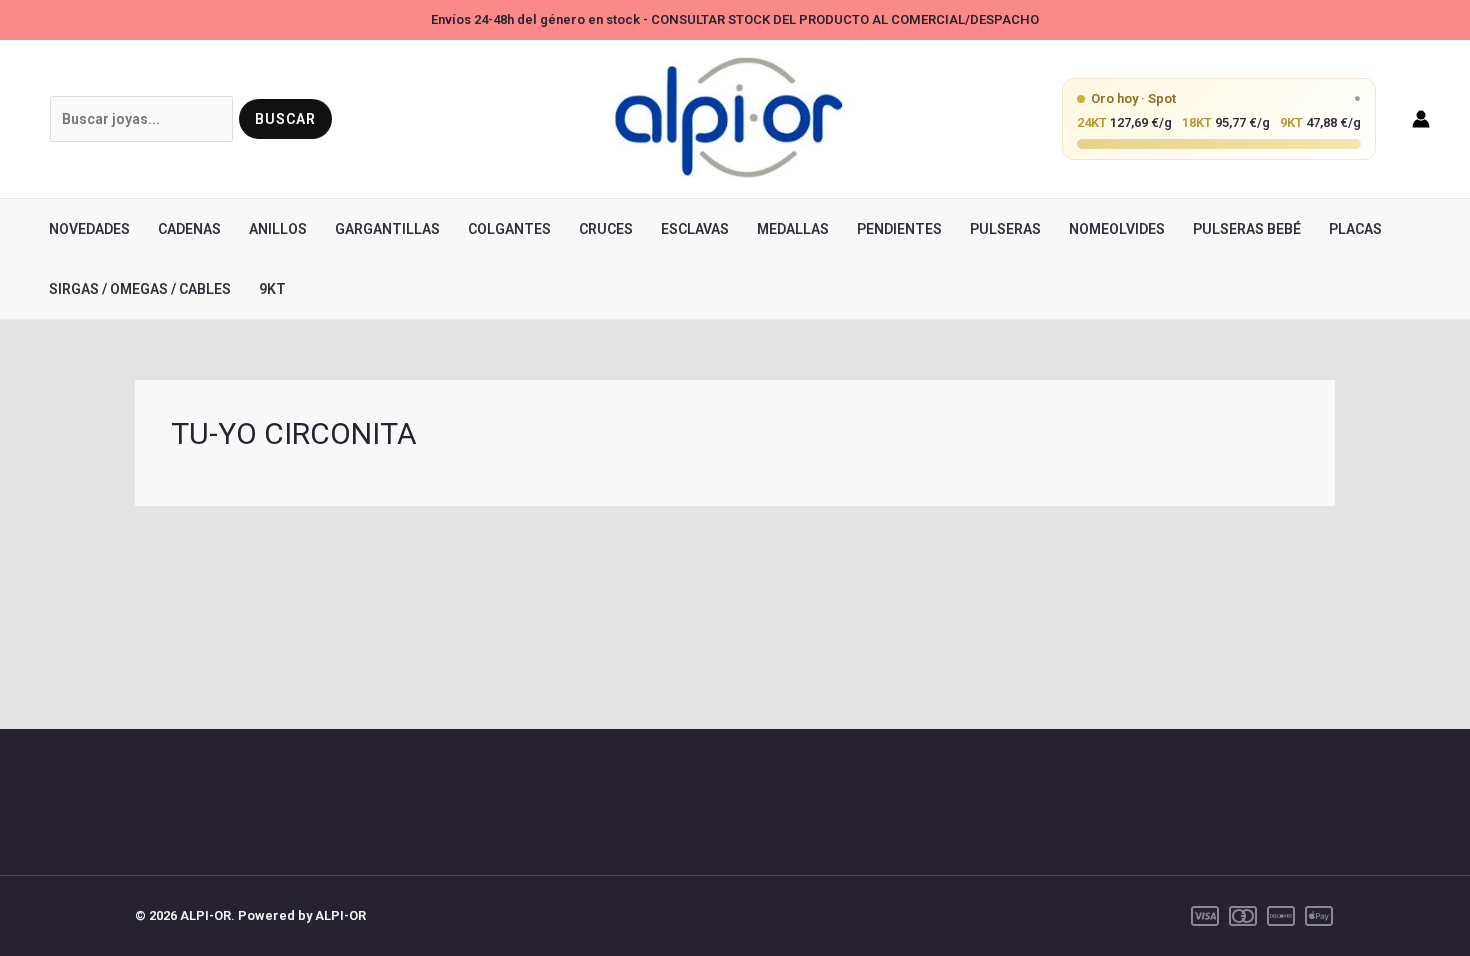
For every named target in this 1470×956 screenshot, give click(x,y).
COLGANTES (509, 229)
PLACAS (1355, 229)
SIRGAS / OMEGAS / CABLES (140, 289)
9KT (272, 289)
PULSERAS (1005, 229)
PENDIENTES (899, 229)
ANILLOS (278, 229)
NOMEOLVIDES (1117, 229)
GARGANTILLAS (387, 229)
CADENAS (189, 229)
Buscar (285, 119)
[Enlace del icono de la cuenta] (1421, 119)
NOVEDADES (89, 229)
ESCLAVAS (695, 229)
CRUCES (606, 229)
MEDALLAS (793, 229)
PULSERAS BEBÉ (1247, 229)
